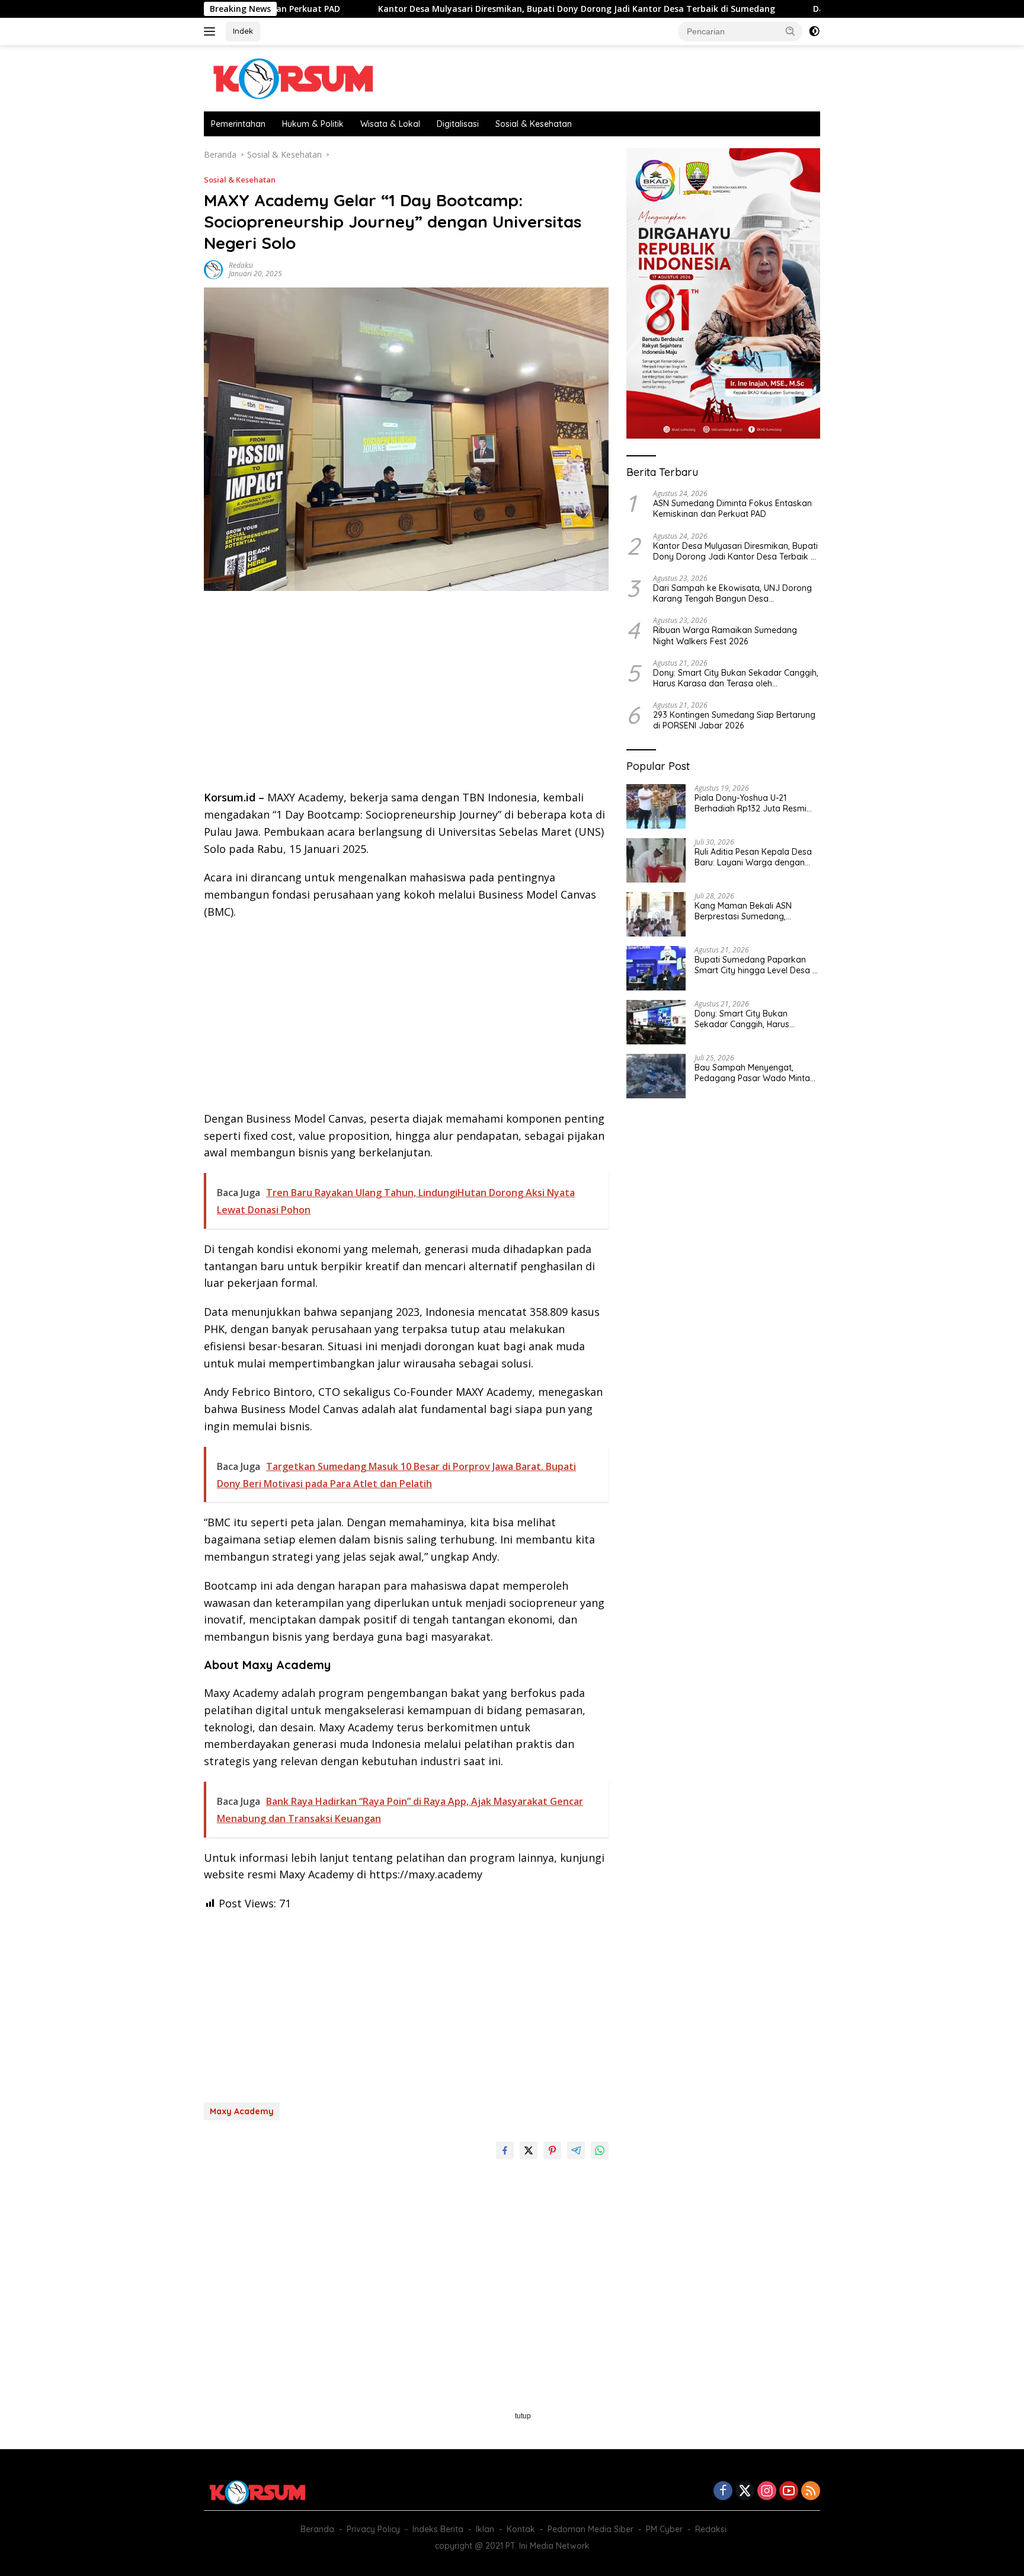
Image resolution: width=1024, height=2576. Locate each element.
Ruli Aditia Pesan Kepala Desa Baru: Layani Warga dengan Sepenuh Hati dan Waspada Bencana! (753, 857)
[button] (791, 31)
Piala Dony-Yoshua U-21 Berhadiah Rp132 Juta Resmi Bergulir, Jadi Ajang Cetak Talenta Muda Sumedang (751, 803)
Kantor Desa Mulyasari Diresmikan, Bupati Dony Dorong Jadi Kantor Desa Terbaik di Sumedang (481, 9)
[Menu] (212, 31)
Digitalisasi (458, 124)
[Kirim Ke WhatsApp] (600, 2150)
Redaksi (241, 265)
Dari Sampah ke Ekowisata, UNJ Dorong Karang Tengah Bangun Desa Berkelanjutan (732, 593)
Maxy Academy (242, 2111)
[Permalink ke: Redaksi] (213, 269)
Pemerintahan (238, 124)
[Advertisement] (406, 694)
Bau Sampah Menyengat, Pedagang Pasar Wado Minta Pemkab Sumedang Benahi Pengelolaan (752, 1073)
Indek (243, 31)
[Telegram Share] (576, 2150)
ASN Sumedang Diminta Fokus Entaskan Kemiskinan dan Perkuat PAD (732, 509)
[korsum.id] (293, 77)
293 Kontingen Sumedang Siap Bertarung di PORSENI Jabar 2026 (734, 720)
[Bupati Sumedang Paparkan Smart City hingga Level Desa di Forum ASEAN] (656, 968)
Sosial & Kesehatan (534, 124)
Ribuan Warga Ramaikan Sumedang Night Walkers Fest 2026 (725, 635)
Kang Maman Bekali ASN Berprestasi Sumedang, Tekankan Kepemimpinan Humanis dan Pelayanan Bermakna (745, 911)
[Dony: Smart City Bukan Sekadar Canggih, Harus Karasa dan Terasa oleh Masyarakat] (656, 1022)
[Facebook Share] (505, 2150)
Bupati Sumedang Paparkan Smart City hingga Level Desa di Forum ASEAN (757, 965)
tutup (523, 2416)
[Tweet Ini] (529, 2150)
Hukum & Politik (313, 124)
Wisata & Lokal (390, 124)
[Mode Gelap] (814, 31)
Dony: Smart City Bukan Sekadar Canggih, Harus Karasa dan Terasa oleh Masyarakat (736, 678)
